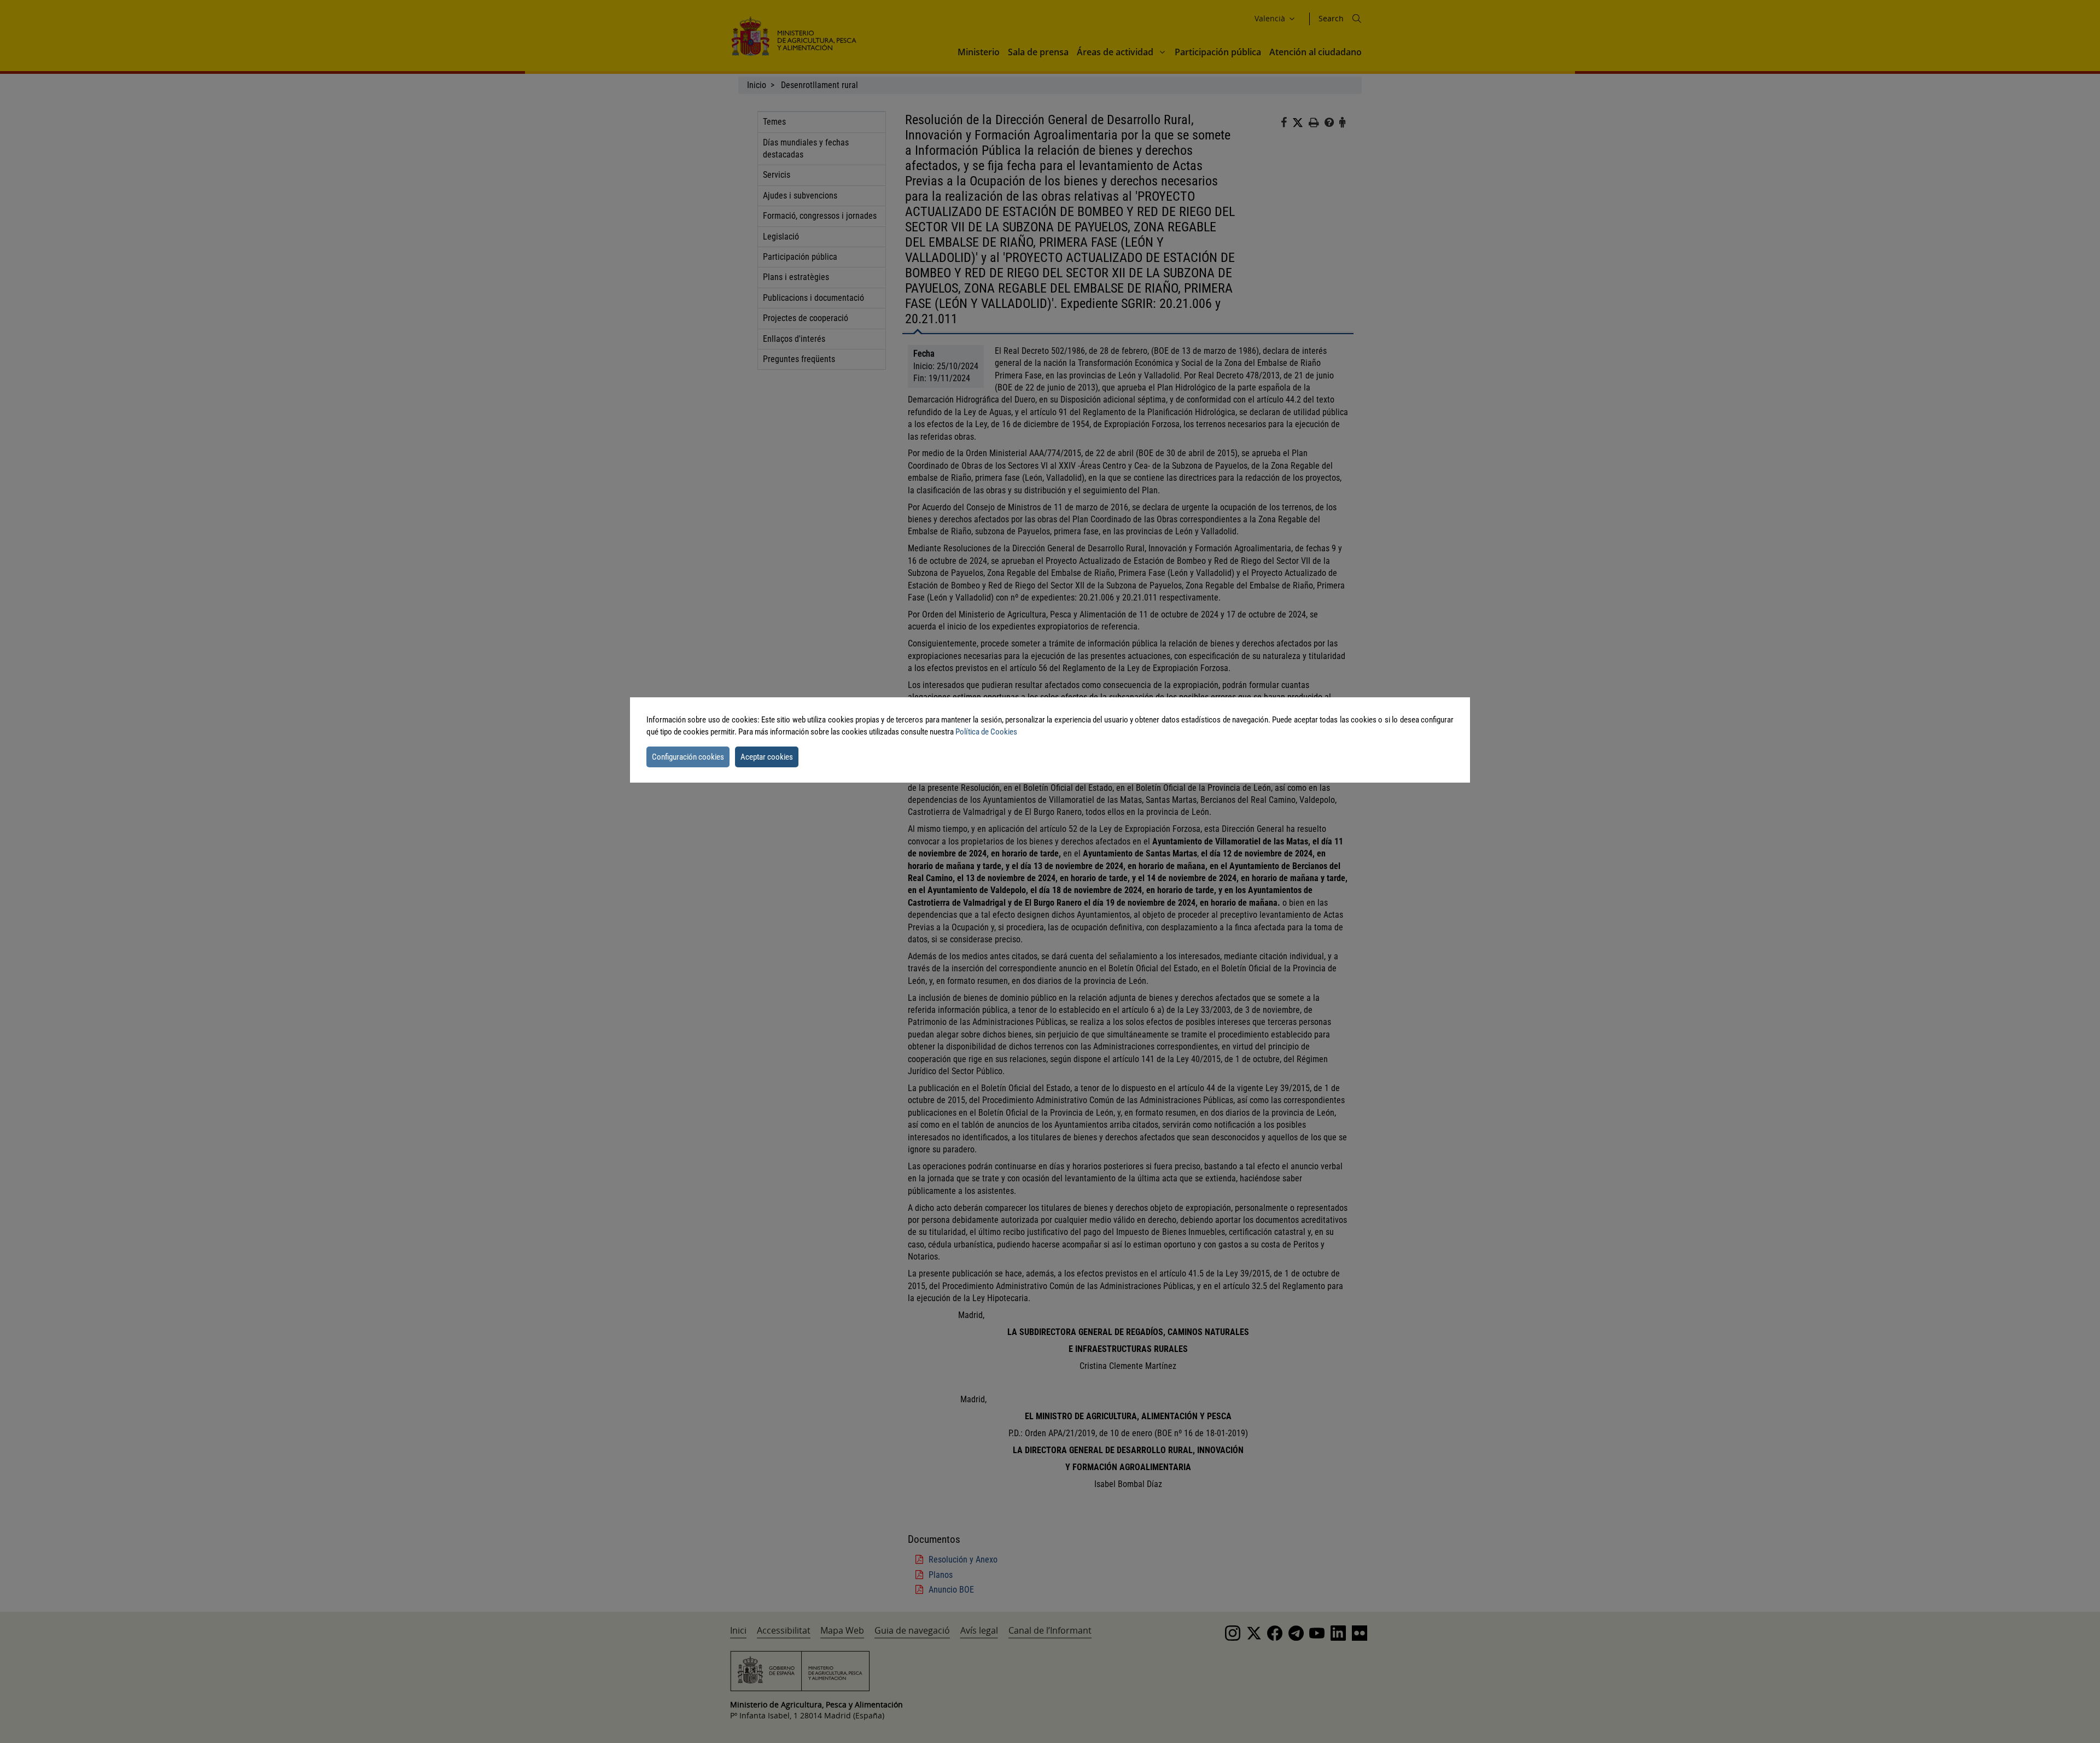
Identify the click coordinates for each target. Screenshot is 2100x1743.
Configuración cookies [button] (688, 757)
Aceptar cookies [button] (767, 757)
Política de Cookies (986, 732)
